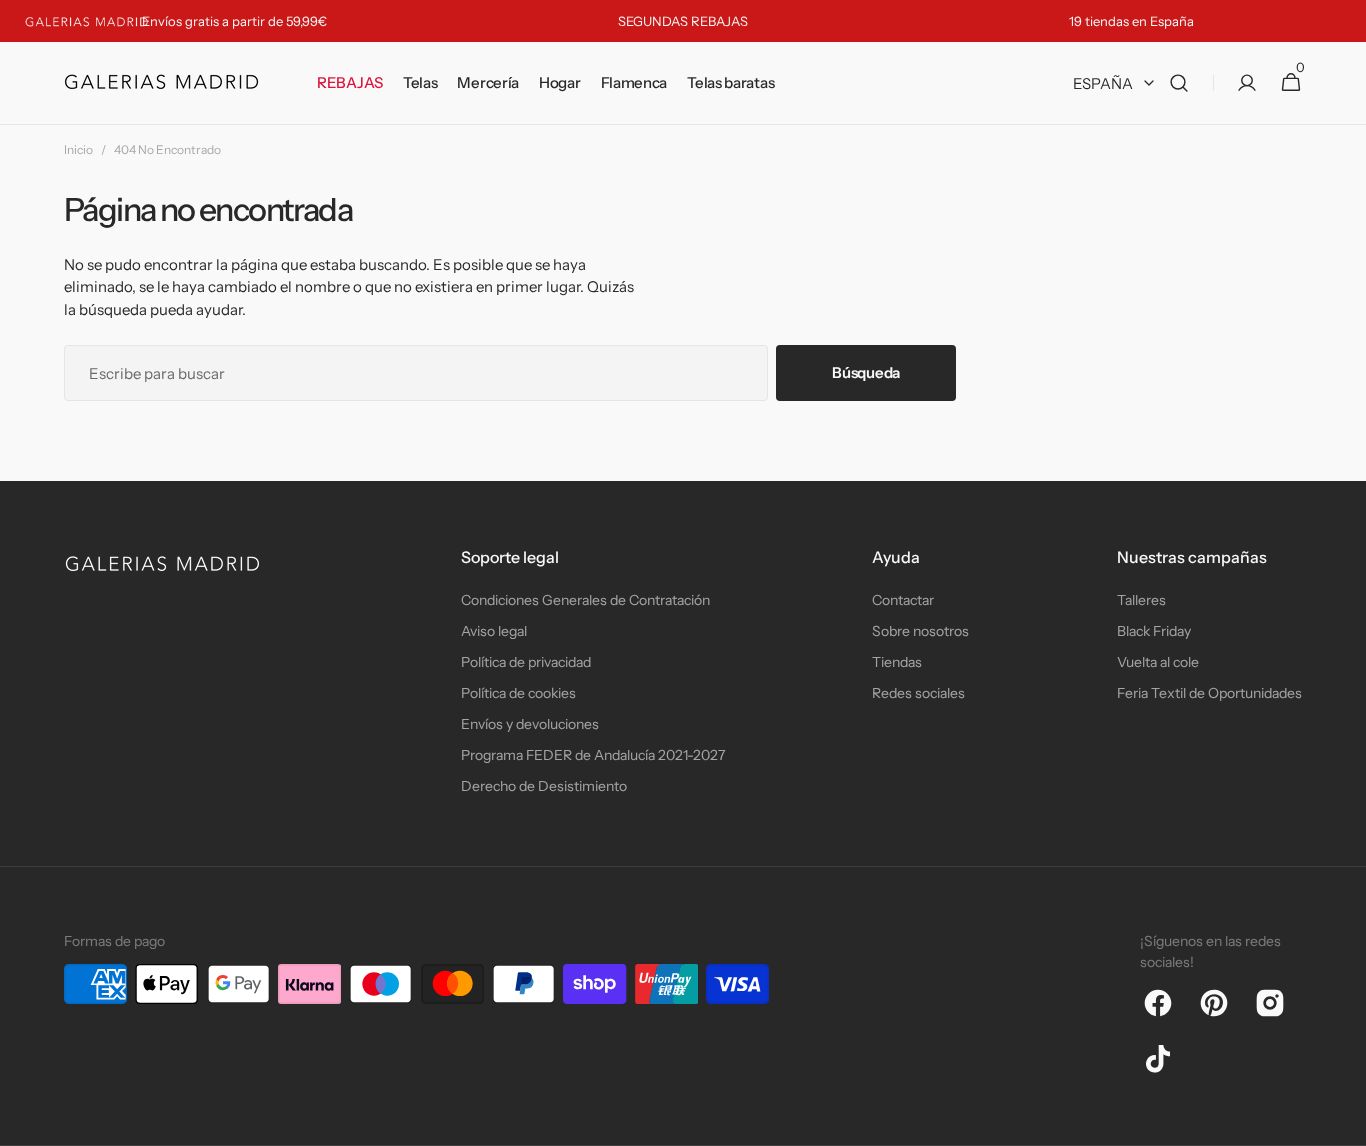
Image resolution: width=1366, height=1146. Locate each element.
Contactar (903, 600)
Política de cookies (518, 693)
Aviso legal (494, 631)
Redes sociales (918, 693)
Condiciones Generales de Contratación (585, 600)
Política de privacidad (526, 662)
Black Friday (1154, 631)
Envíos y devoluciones (530, 724)
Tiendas (897, 662)
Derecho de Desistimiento (544, 786)
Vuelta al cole (1158, 662)
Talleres (1141, 600)
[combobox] (416, 373)
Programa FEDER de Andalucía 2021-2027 (593, 755)
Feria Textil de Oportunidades (1209, 693)
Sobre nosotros (920, 631)
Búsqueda (866, 372)
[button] (1179, 83)
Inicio (78, 149)
